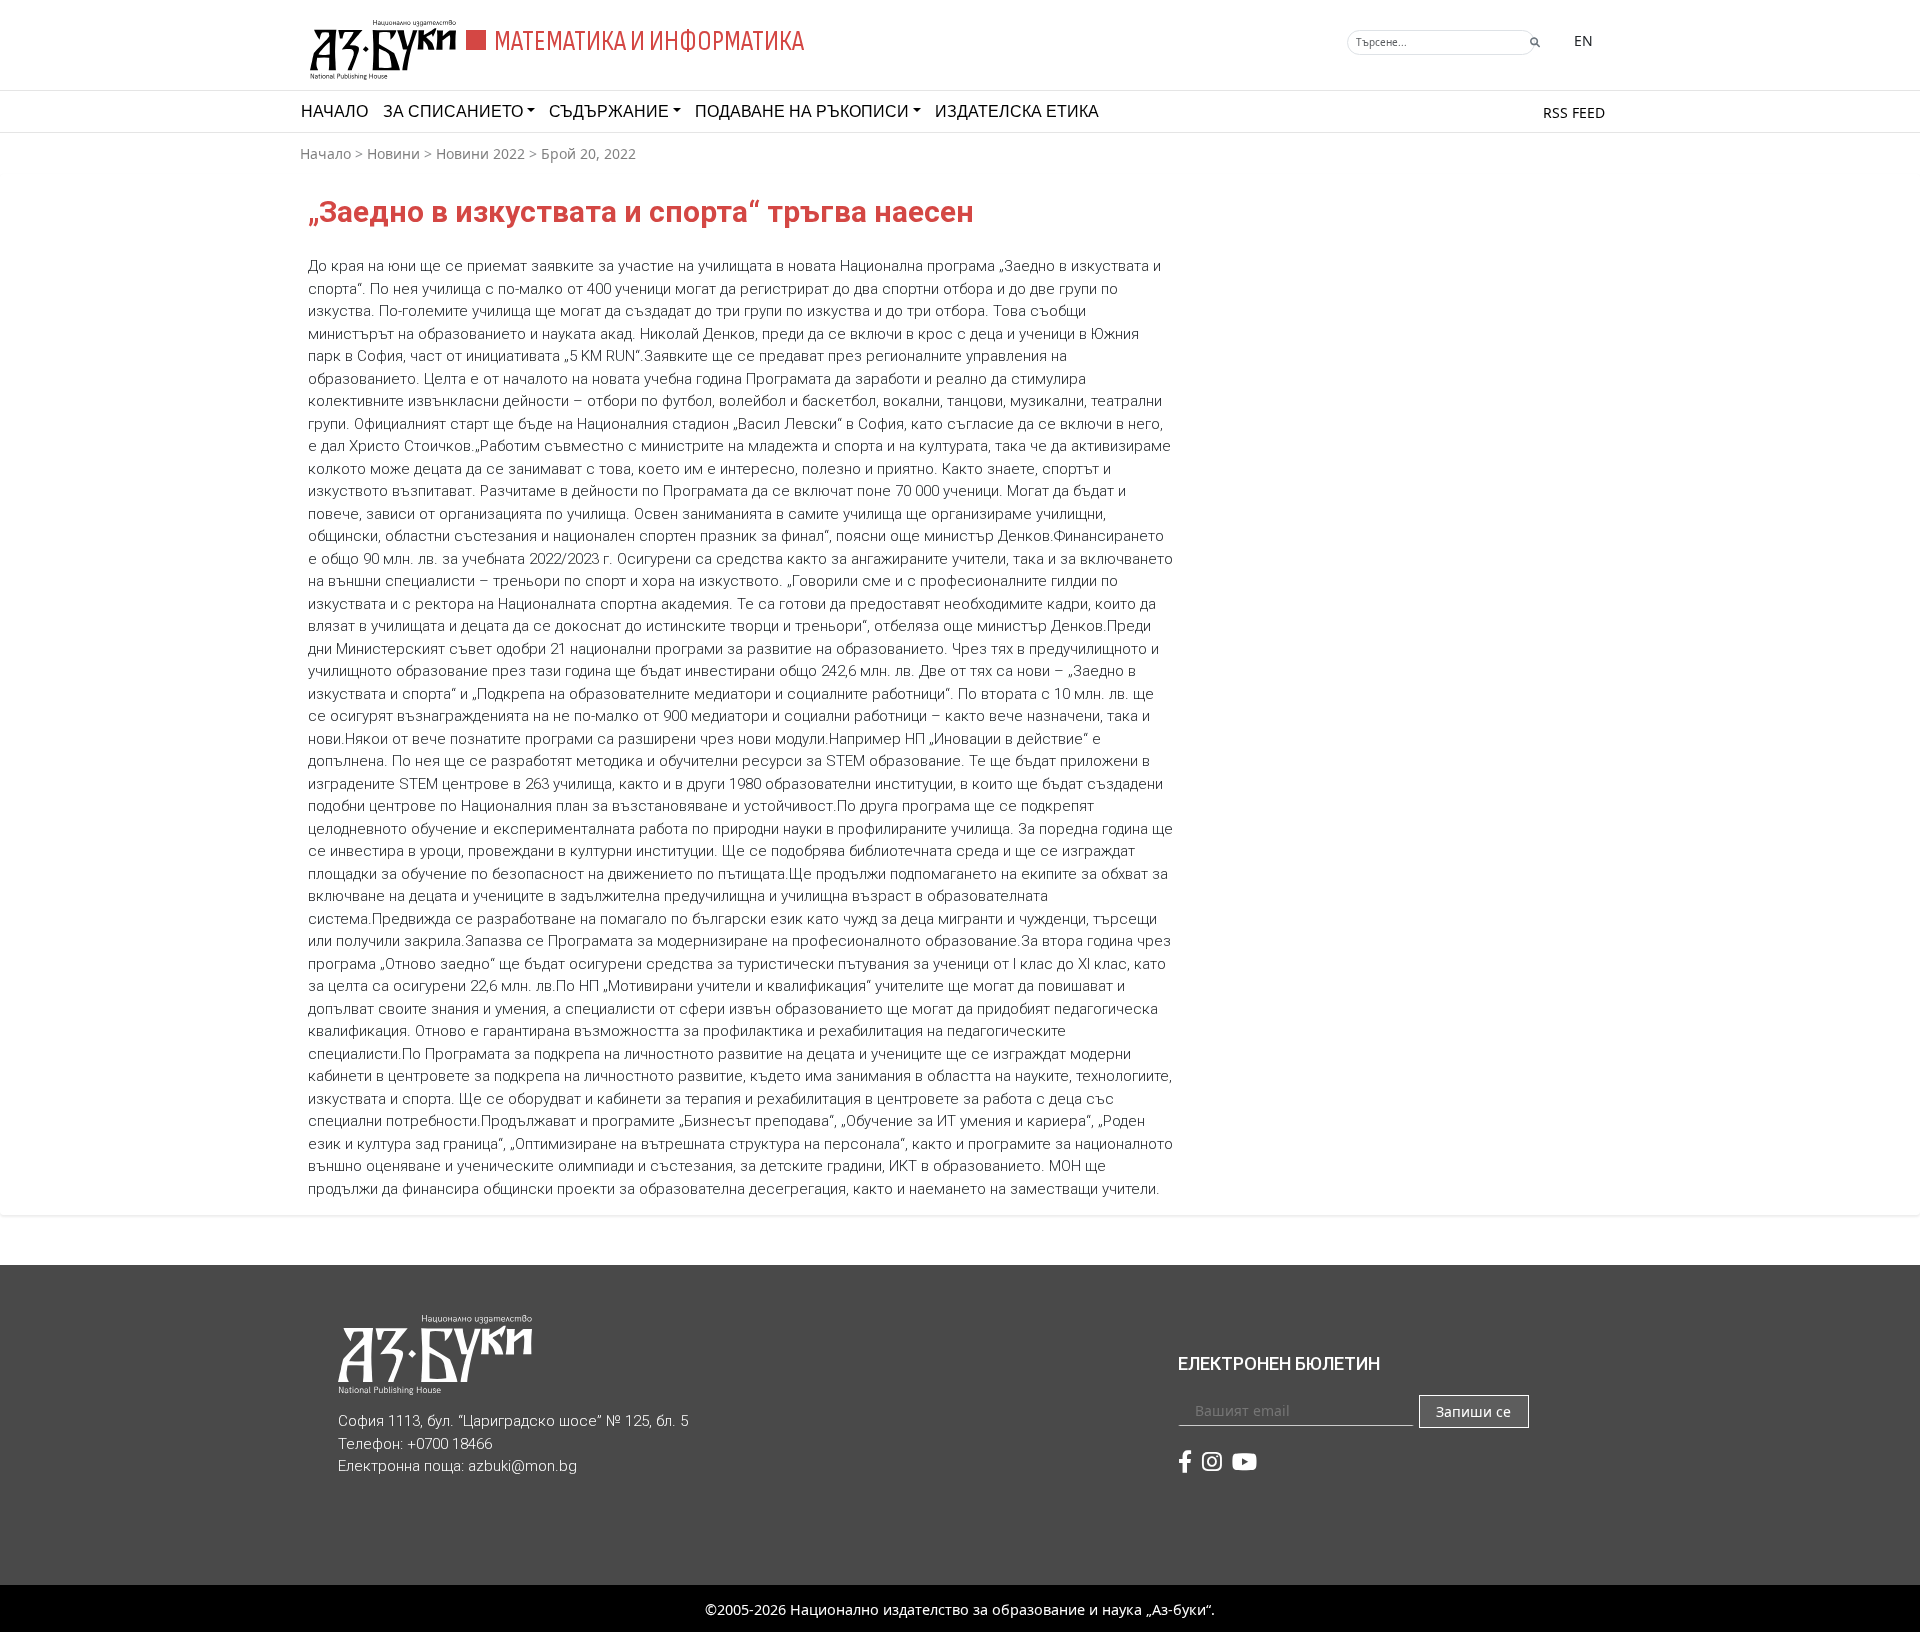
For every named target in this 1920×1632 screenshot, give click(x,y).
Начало (334, 111)
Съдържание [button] (609, 111)
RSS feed (1574, 112)
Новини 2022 (480, 153)
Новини (393, 153)
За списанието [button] (453, 111)
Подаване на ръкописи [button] (802, 111)
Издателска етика (1017, 111)
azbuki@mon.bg (522, 1466)
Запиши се (1473, 1411)
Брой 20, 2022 (588, 153)
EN (1583, 40)
